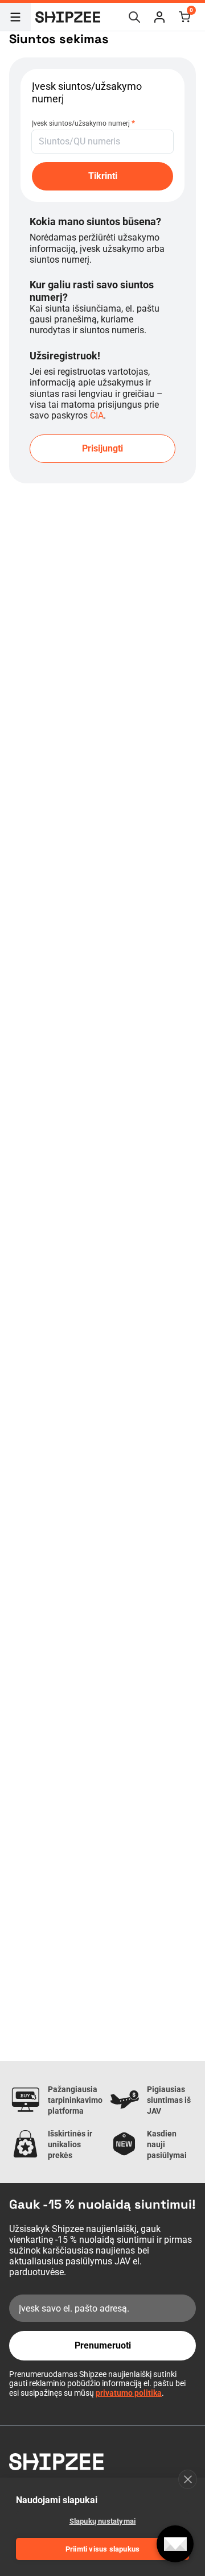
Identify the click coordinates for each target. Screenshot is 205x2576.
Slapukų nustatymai (103, 2521)
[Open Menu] (15, 17)
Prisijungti (102, 448)
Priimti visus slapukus (102, 2549)
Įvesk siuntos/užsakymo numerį (83, 123)
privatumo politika (129, 2393)
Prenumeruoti (103, 2345)
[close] (188, 2479)
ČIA (97, 415)
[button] (159, 17)
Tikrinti (103, 176)
